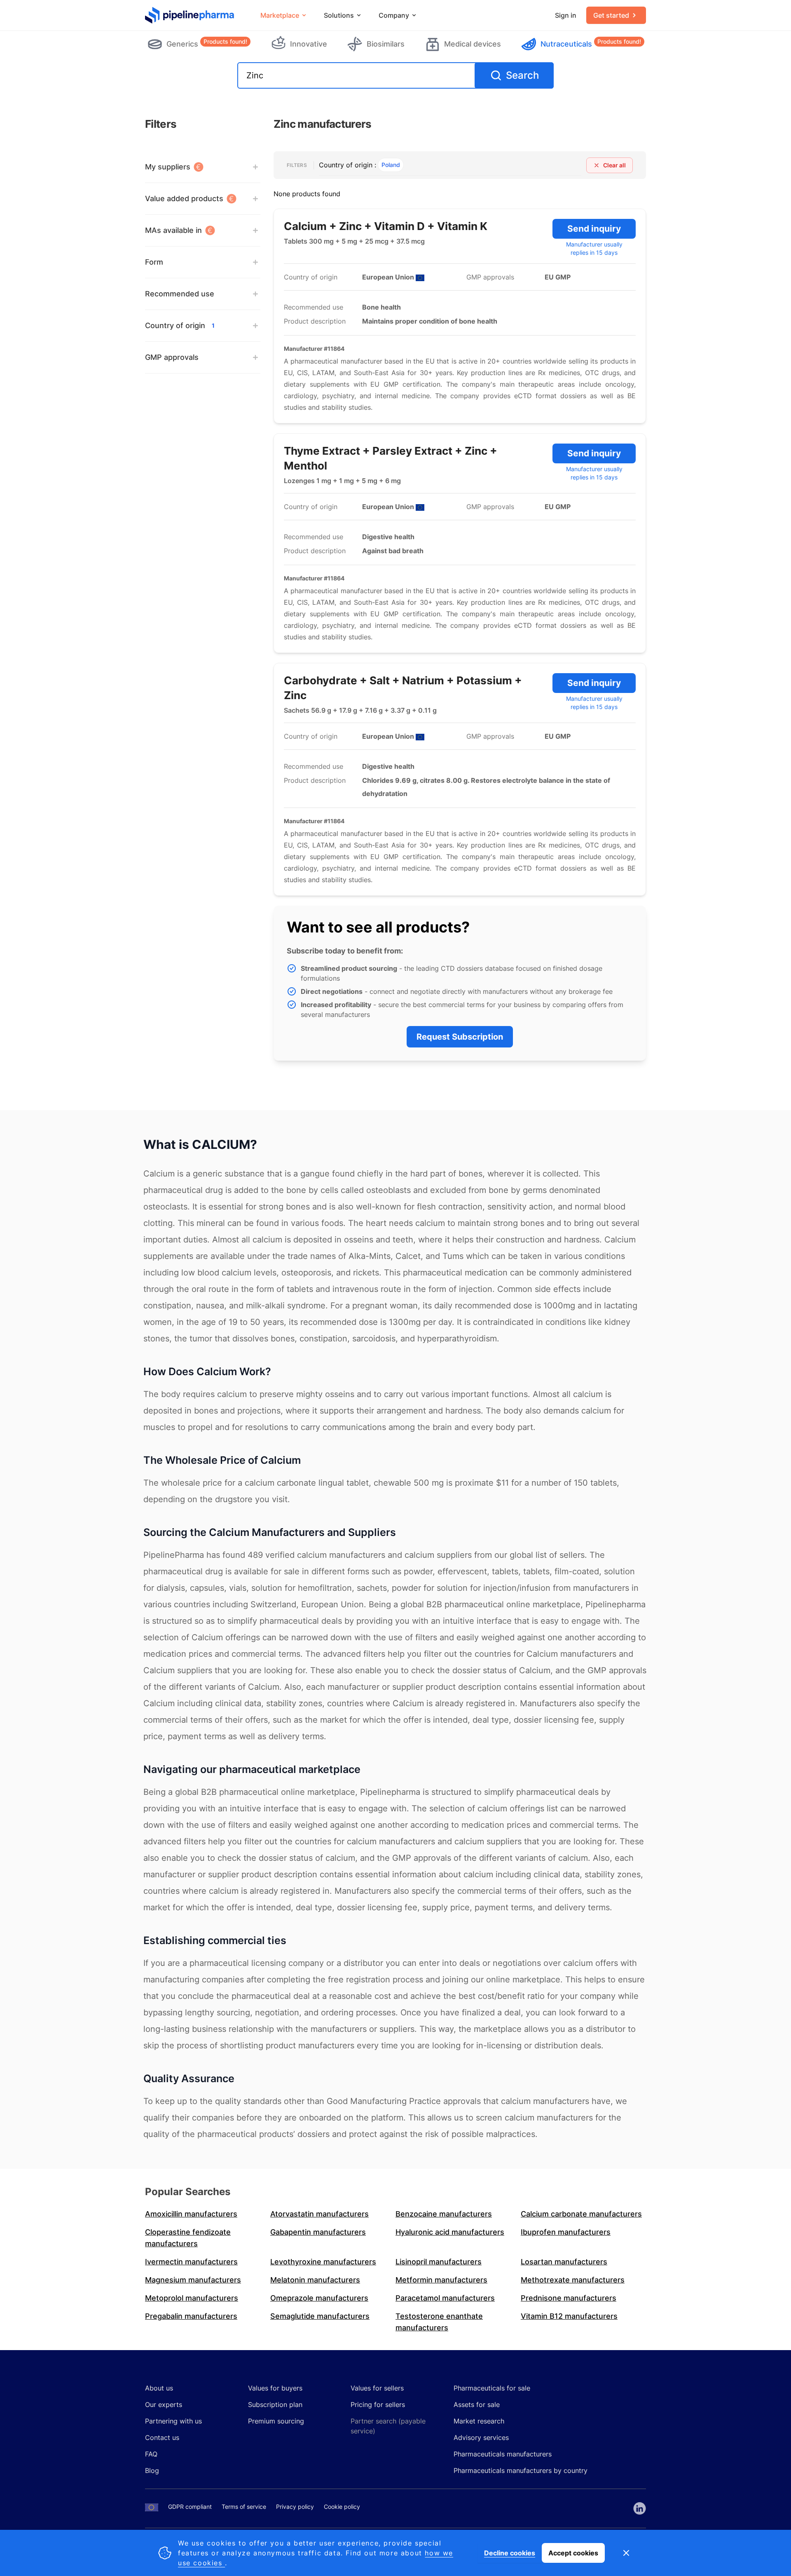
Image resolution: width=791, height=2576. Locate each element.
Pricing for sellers (378, 2405)
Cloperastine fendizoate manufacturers (188, 2238)
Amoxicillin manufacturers (191, 2214)
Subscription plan (275, 2405)
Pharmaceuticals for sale (492, 2388)
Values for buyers (275, 2388)
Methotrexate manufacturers (573, 2280)
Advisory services (481, 2437)
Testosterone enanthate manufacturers (439, 2322)
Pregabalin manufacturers (191, 2316)
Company (394, 15)
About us (159, 2388)
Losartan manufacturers (564, 2262)
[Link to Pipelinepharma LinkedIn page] (640, 2508)
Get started (611, 15)
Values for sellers (377, 2388)
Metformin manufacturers (441, 2280)
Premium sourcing (276, 2421)
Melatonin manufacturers (315, 2280)
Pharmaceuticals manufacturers (503, 2454)
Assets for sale (477, 2405)
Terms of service (244, 2507)
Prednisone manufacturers (569, 2298)
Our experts (164, 2405)
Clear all (614, 165)
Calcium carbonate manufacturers (581, 2214)
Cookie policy (342, 2507)
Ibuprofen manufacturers (566, 2232)
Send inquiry (594, 229)
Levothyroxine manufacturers (323, 2262)
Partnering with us (173, 2421)
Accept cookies (573, 2553)
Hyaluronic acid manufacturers (450, 2232)
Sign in (566, 15)
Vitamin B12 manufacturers (569, 2316)
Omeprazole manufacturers (319, 2298)
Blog (152, 2470)
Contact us (162, 2437)
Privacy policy (295, 2507)
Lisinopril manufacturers (439, 2262)
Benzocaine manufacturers (444, 2214)
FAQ (151, 2454)
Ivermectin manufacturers (191, 2262)
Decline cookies (510, 2553)
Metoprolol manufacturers (192, 2298)
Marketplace (280, 15)
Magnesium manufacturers (193, 2280)
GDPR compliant (190, 2507)
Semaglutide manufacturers (320, 2316)
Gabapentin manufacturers (318, 2232)
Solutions (339, 15)
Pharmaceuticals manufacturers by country (521, 2470)
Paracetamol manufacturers (445, 2298)
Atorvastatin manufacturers (319, 2214)
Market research (479, 2421)
